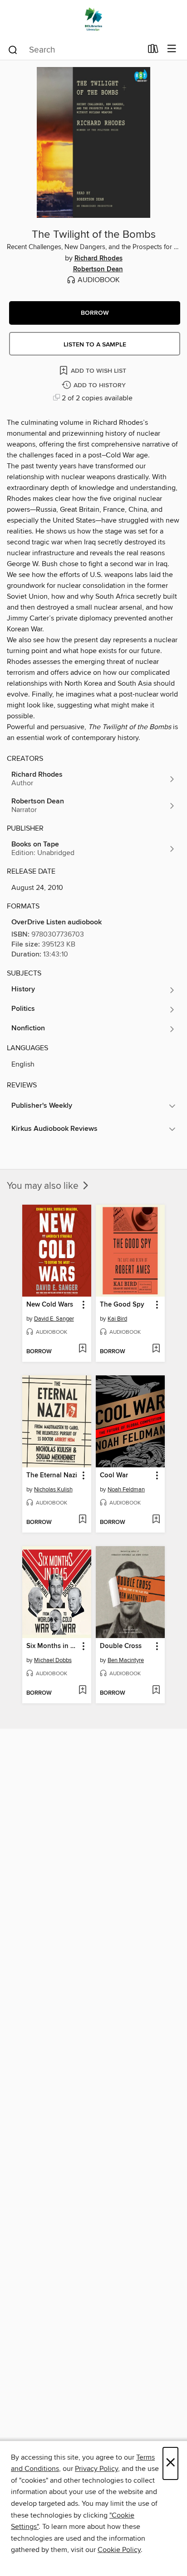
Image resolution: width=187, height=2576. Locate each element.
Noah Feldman (126, 1490)
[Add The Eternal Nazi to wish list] (82, 1520)
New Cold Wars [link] (50, 1305)
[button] (95, 313)
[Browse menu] (172, 49)
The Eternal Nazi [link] (52, 1475)
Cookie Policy (119, 2550)
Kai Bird (117, 1319)
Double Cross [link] (121, 1646)
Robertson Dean (98, 269)
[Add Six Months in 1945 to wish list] (82, 1691)
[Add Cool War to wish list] (156, 1520)
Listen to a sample (95, 345)
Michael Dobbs (53, 1660)
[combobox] (75, 50)
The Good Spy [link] (122, 1305)
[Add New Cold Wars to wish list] (82, 1349)
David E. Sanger (54, 1319)
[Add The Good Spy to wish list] (156, 1349)
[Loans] (153, 51)
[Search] (13, 49)
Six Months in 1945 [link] (52, 1646)
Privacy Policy (96, 2469)
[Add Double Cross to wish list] (156, 1691)
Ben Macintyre (126, 1660)
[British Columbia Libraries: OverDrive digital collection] (93, 19)
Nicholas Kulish (53, 1490)
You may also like (44, 1186)
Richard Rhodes (98, 259)
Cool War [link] (114, 1475)
